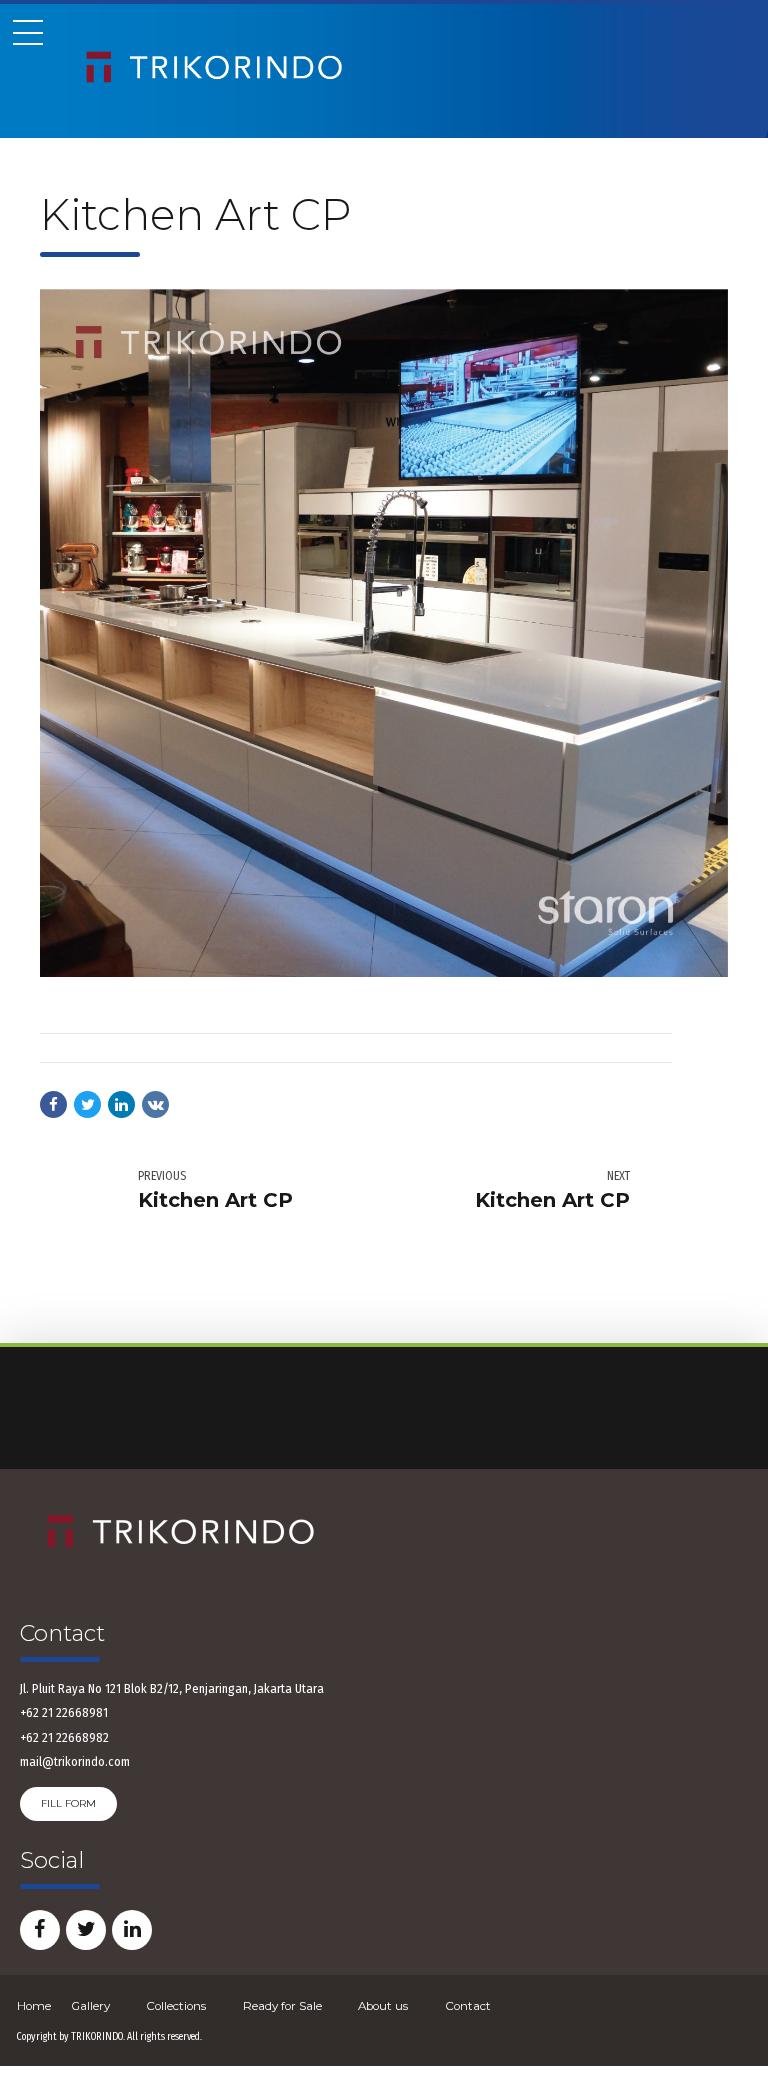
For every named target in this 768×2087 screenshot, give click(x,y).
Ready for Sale (282, 2006)
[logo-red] (180, 1533)
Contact (468, 2006)
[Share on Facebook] (53, 1104)
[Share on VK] (155, 1104)
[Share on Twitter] (87, 1104)
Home (34, 2006)
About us (383, 2006)
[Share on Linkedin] (121, 1104)
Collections (176, 2006)
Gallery (90, 2006)
